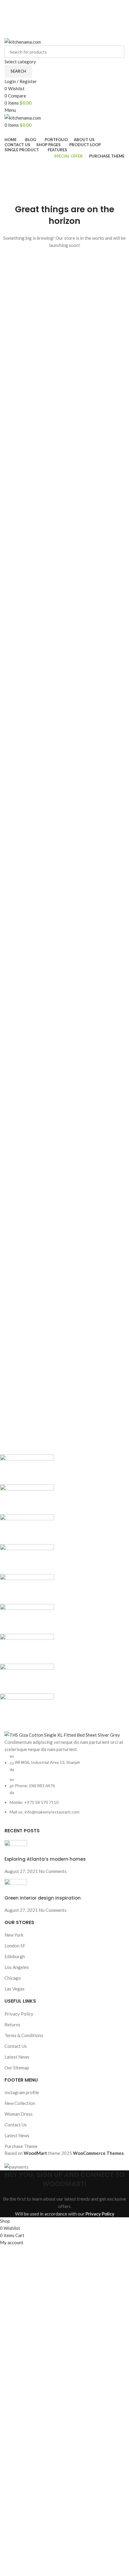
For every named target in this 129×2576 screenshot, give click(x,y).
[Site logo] (23, 41)
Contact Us (16, 2046)
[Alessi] (60, 1589)
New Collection (20, 2103)
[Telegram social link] (78, 34)
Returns (12, 2025)
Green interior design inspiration (43, 1898)
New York (14, 1935)
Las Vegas (15, 1989)
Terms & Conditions (24, 2035)
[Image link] (62, 1734)
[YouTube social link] (72, 18)
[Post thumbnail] (16, 1847)
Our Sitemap (17, 2068)
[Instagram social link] (65, 18)
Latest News (17, 2057)
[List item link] (64, 1784)
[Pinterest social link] (78, 18)
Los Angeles (17, 1967)
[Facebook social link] (51, 18)
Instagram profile (22, 2092)
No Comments (53, 1871)
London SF (15, 1946)
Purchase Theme (21, 2146)
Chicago (13, 1978)
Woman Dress (19, 2114)
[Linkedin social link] (72, 34)
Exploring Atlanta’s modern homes (45, 1859)
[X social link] (58, 18)
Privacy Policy (19, 2014)
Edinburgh (15, 1956)
